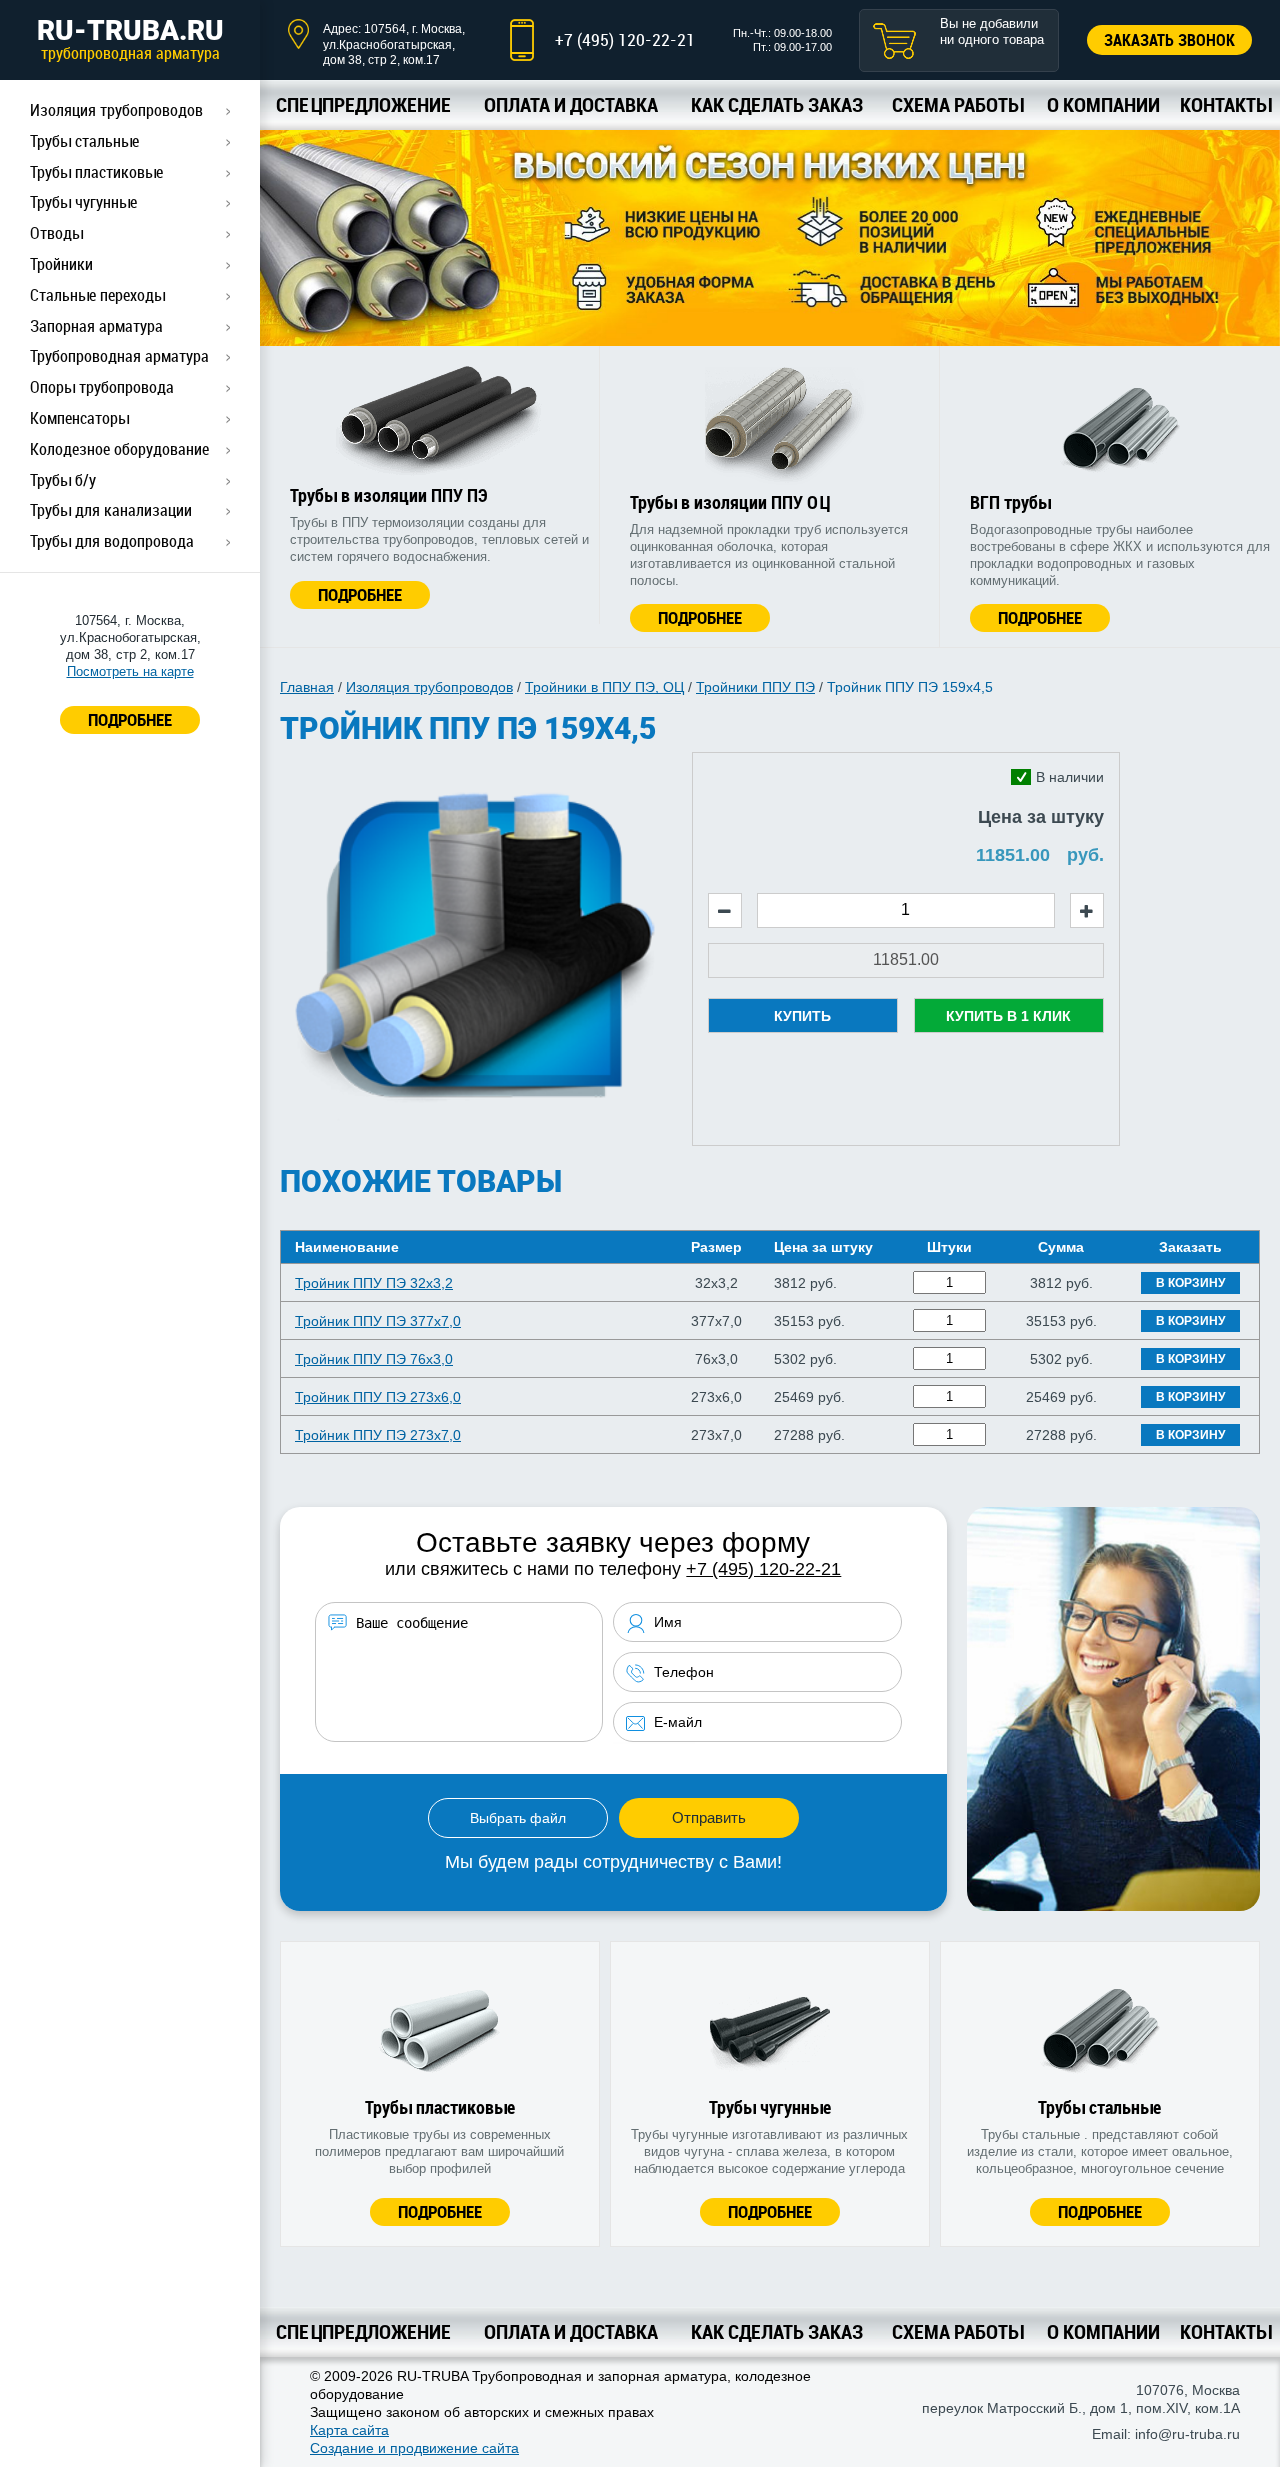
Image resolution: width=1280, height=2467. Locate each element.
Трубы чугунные (83, 202)
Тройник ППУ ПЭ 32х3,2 (374, 1283)
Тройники (61, 264)
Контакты (1225, 104)
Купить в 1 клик (1008, 1016)
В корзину (1190, 1283)
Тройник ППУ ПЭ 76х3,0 (374, 1359)
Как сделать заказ (777, 104)
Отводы (56, 233)
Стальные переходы (97, 295)
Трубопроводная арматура (119, 356)
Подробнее (360, 594)
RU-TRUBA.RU (130, 39)
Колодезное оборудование (119, 449)
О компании (1103, 104)
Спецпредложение (363, 104)
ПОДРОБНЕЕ (130, 719)
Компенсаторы (79, 418)
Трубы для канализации (111, 510)
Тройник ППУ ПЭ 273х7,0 (378, 1435)
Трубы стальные (84, 141)
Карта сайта (349, 2430)
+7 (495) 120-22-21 (625, 39)
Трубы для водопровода (112, 541)
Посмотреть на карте (130, 671)
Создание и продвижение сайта (414, 2448)
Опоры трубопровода (102, 387)
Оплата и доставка (571, 104)
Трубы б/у (63, 480)
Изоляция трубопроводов (116, 110)
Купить (802, 1016)
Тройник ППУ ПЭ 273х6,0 (378, 1397)
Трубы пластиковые (96, 172)
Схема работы (957, 104)
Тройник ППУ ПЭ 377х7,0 (378, 1321)
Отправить (709, 1817)
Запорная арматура (96, 326)
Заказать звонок (1169, 40)
